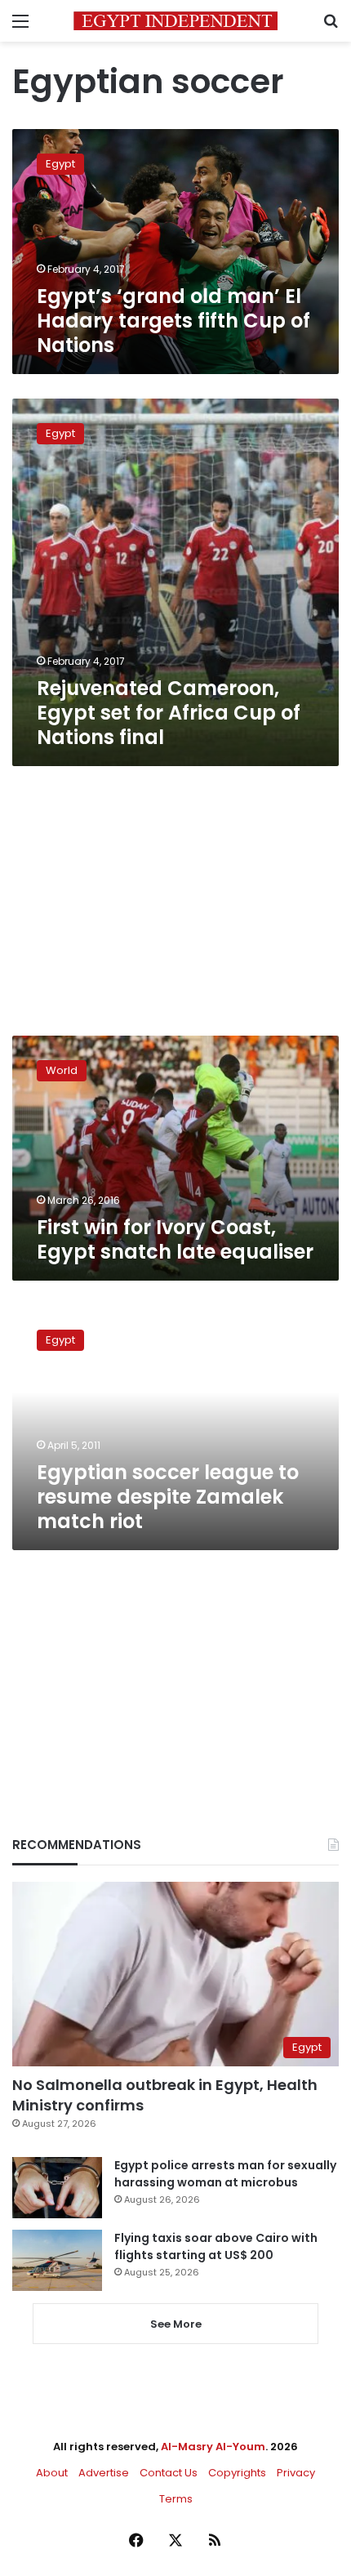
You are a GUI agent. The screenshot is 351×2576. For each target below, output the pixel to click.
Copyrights (237, 2473)
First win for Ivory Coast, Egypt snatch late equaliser (175, 1239)
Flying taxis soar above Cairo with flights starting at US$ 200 (216, 2246)
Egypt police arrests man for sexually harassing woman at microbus (225, 2174)
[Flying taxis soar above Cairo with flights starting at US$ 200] (57, 2260)
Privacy (296, 2473)
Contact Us (169, 2473)
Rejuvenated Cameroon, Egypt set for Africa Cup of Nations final (169, 713)
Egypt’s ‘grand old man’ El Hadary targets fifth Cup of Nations (173, 321)
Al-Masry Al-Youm (213, 2447)
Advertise (104, 2473)
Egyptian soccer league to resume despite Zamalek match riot (168, 1497)
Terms (176, 2499)
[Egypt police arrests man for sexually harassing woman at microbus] (57, 2188)
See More (176, 2324)
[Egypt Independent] (175, 21)
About (52, 2473)
